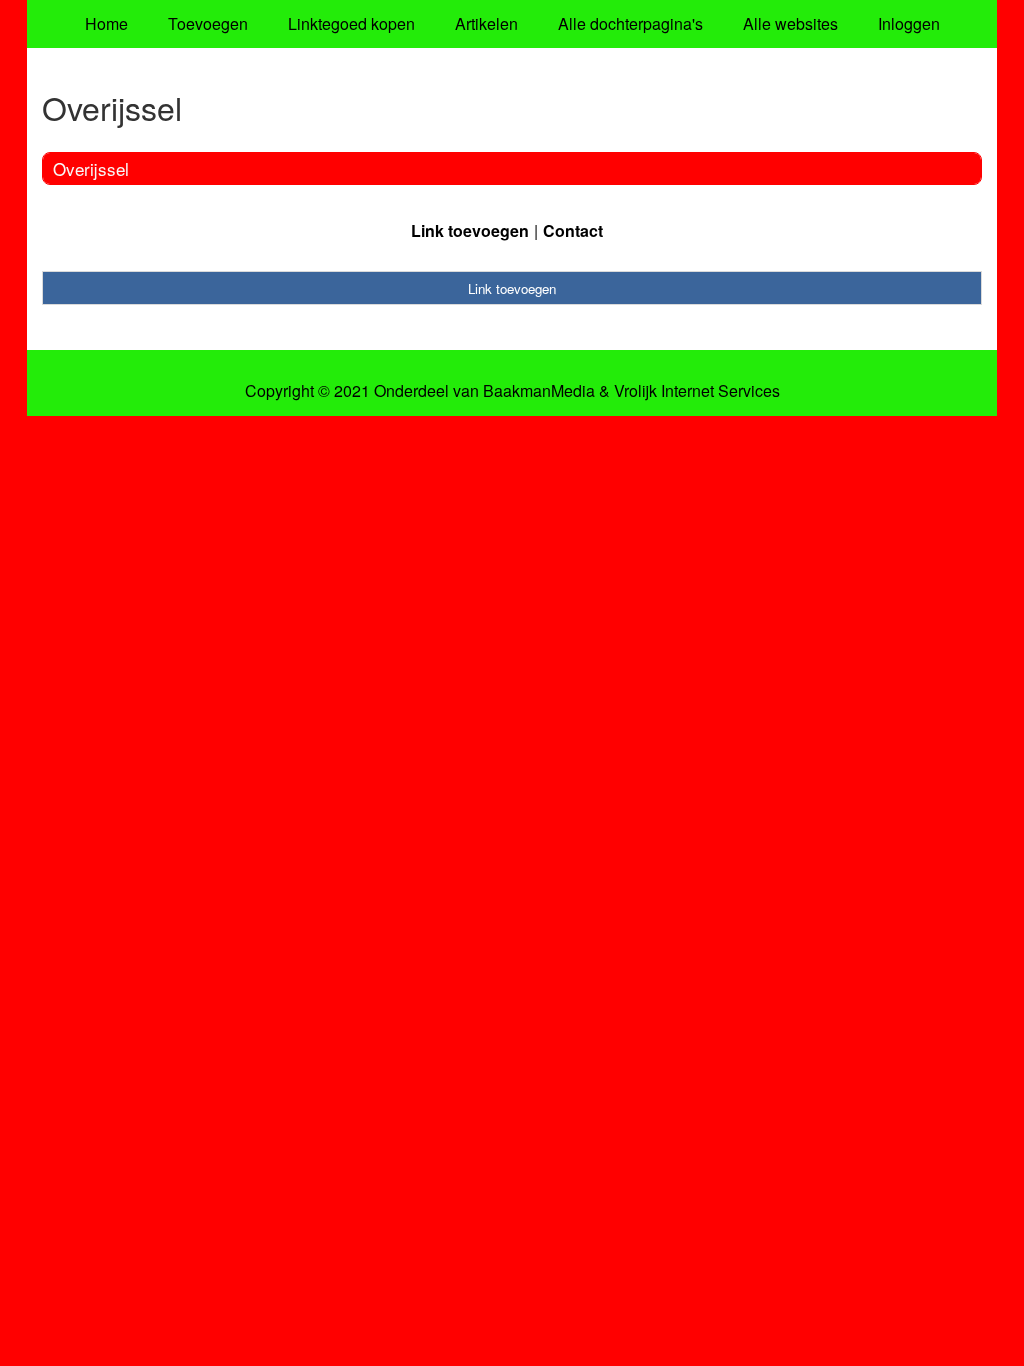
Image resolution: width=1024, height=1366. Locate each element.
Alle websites (790, 23)
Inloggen (909, 23)
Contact (573, 230)
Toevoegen (208, 23)
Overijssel (91, 168)
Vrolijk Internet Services (697, 391)
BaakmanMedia (539, 391)
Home (106, 23)
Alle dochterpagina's (630, 23)
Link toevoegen (470, 230)
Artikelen (486, 23)
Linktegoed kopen (351, 23)
